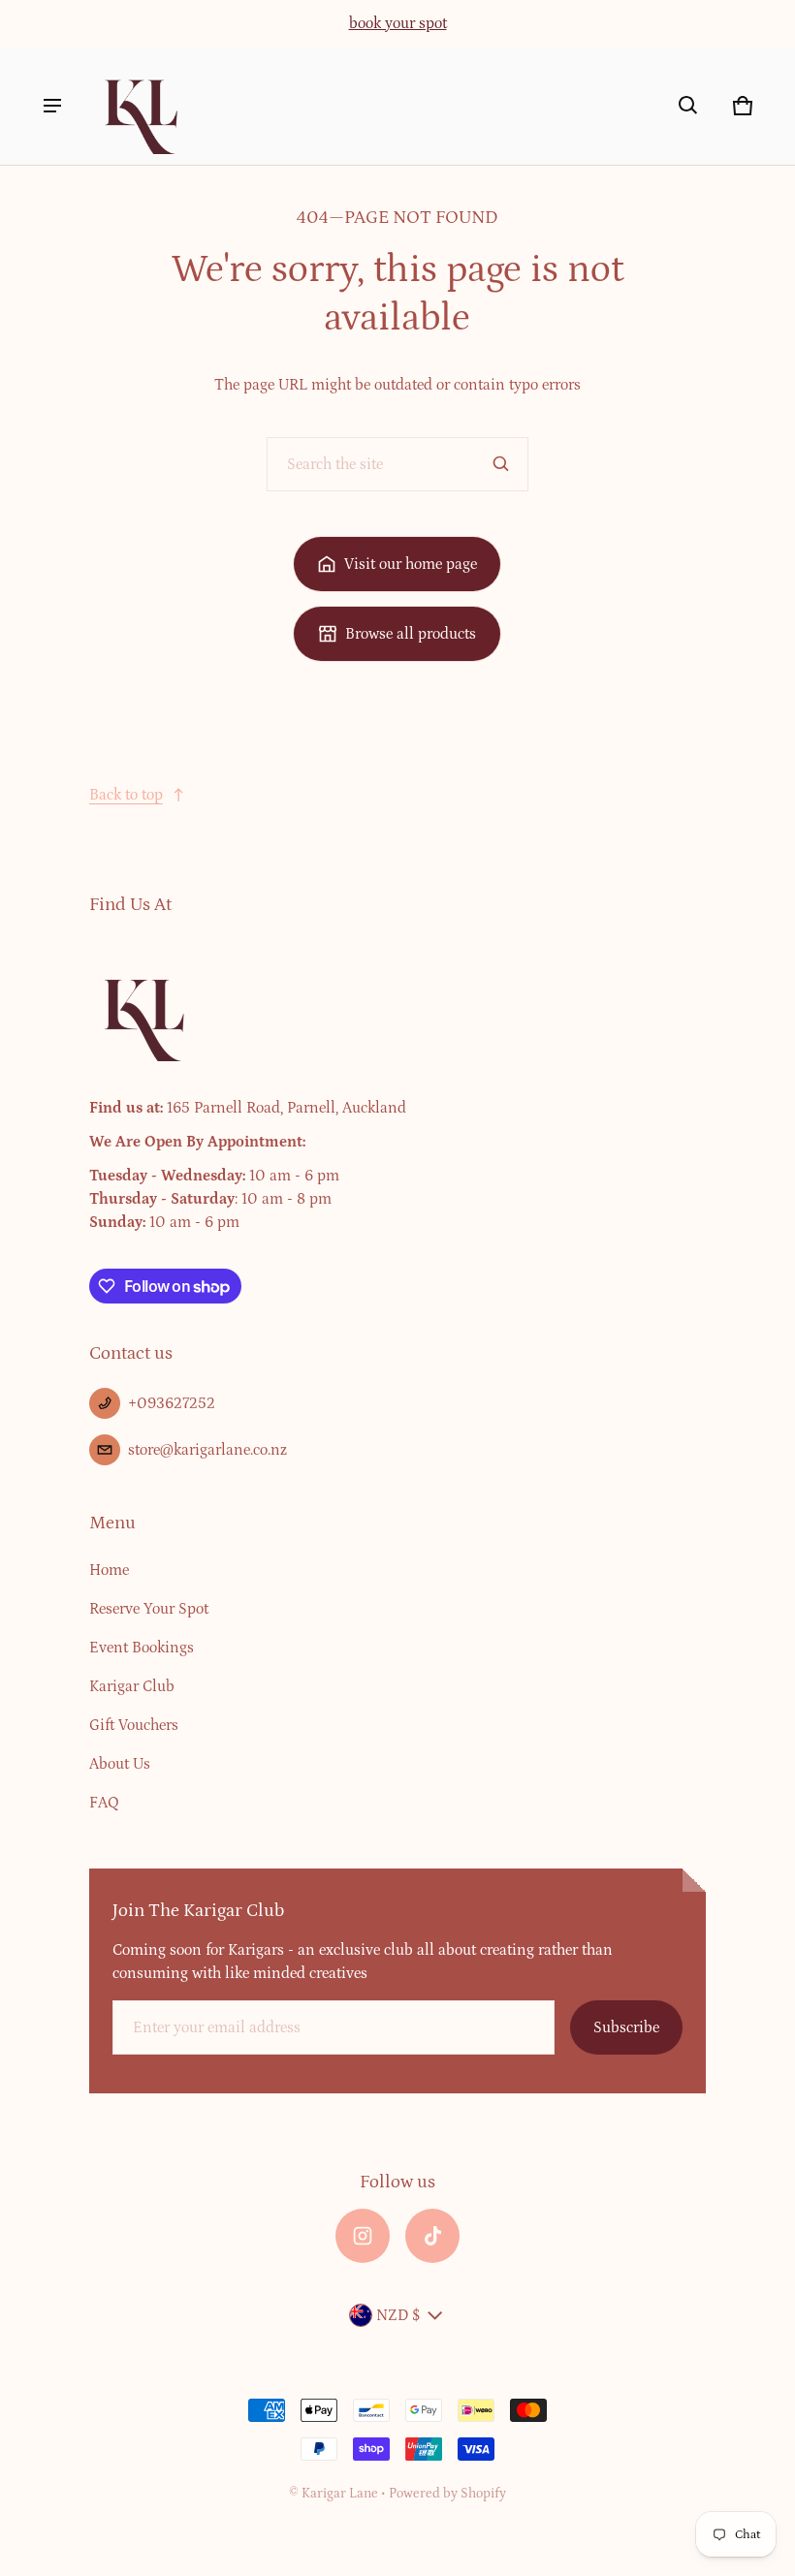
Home (109, 1570)
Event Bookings (142, 1648)
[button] (688, 106)
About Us (120, 1764)
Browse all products (411, 634)
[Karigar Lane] (140, 106)
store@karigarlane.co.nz (207, 1450)
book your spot (398, 23)
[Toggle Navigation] (52, 106)
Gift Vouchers (134, 1725)
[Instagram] (363, 2236)
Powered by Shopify (447, 2494)
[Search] (501, 464)
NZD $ (398, 2315)
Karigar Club (132, 1686)
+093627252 (172, 1403)
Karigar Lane (340, 2494)
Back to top (126, 795)
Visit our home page (411, 564)
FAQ (104, 1803)
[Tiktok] (432, 2236)
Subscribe (626, 2027)
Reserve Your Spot (149, 1609)
